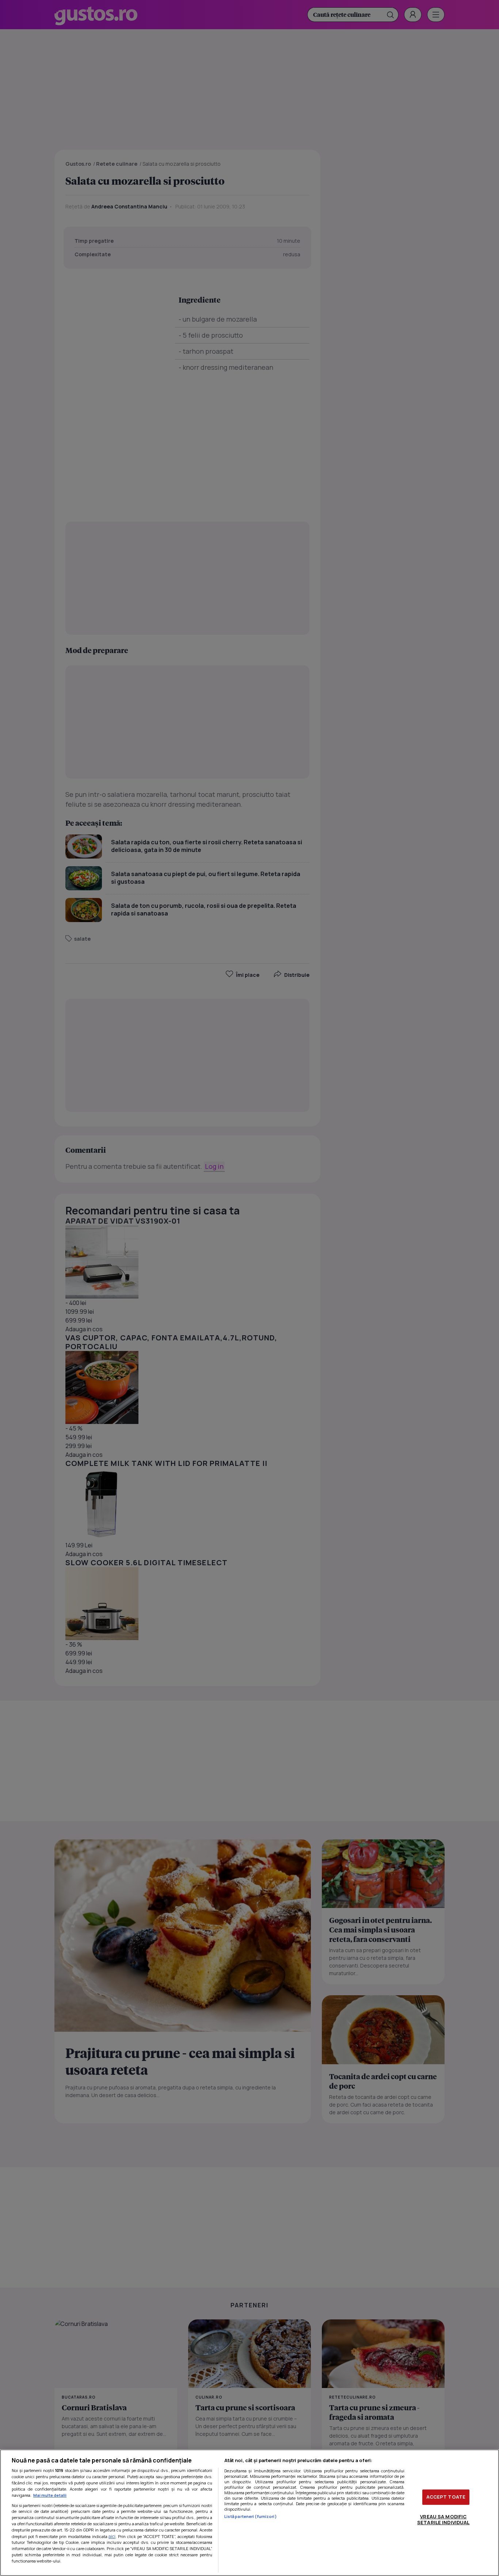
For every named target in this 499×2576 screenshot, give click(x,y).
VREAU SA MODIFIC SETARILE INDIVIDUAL (443, 2519)
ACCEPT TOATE (446, 2497)
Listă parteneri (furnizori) (251, 2516)
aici (112, 2536)
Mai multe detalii (50, 2495)
